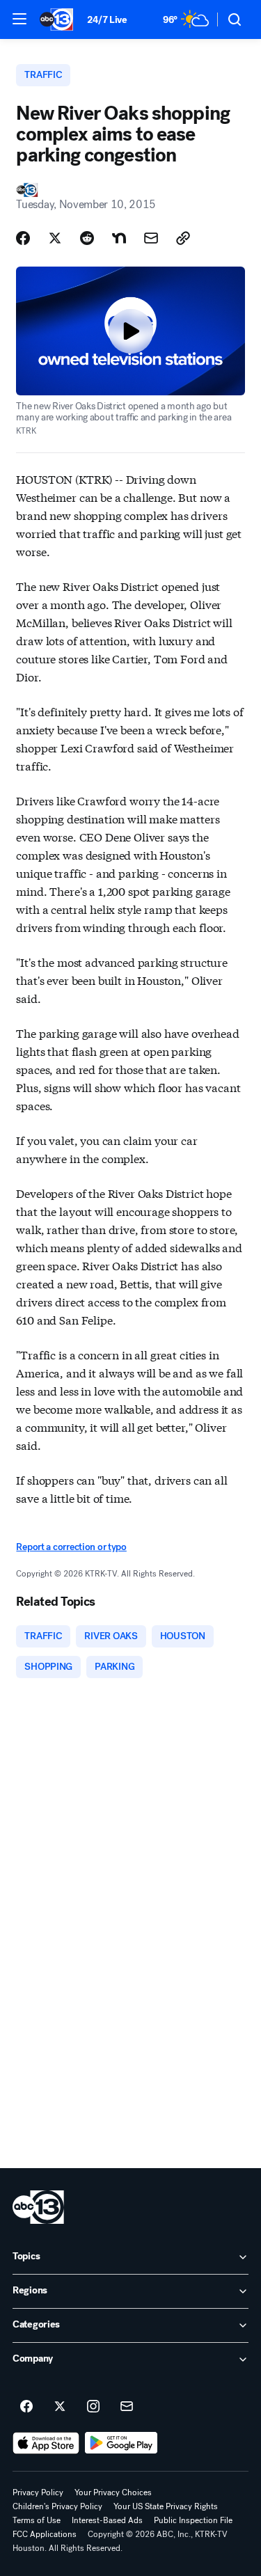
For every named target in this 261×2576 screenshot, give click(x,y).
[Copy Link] (183, 238)
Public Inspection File (193, 2520)
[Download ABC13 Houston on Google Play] (121, 2443)
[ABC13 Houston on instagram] (93, 2407)
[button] (19, 19)
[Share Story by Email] (151, 238)
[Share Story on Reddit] (87, 238)
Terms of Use (37, 2520)
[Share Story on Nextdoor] (119, 238)
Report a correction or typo (71, 1547)
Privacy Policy (38, 2492)
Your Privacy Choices (113, 2492)
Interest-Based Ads (107, 2520)
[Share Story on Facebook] (23, 238)
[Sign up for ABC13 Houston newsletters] (127, 2407)
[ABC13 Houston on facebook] (26, 2407)
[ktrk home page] (38, 2207)
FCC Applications (45, 2534)
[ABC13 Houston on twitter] (60, 2407)
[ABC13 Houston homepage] (56, 19)
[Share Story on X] (55, 238)
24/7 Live (107, 20)
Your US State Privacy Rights (166, 2506)
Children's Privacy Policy (57, 2506)
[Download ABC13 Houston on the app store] (46, 2443)
